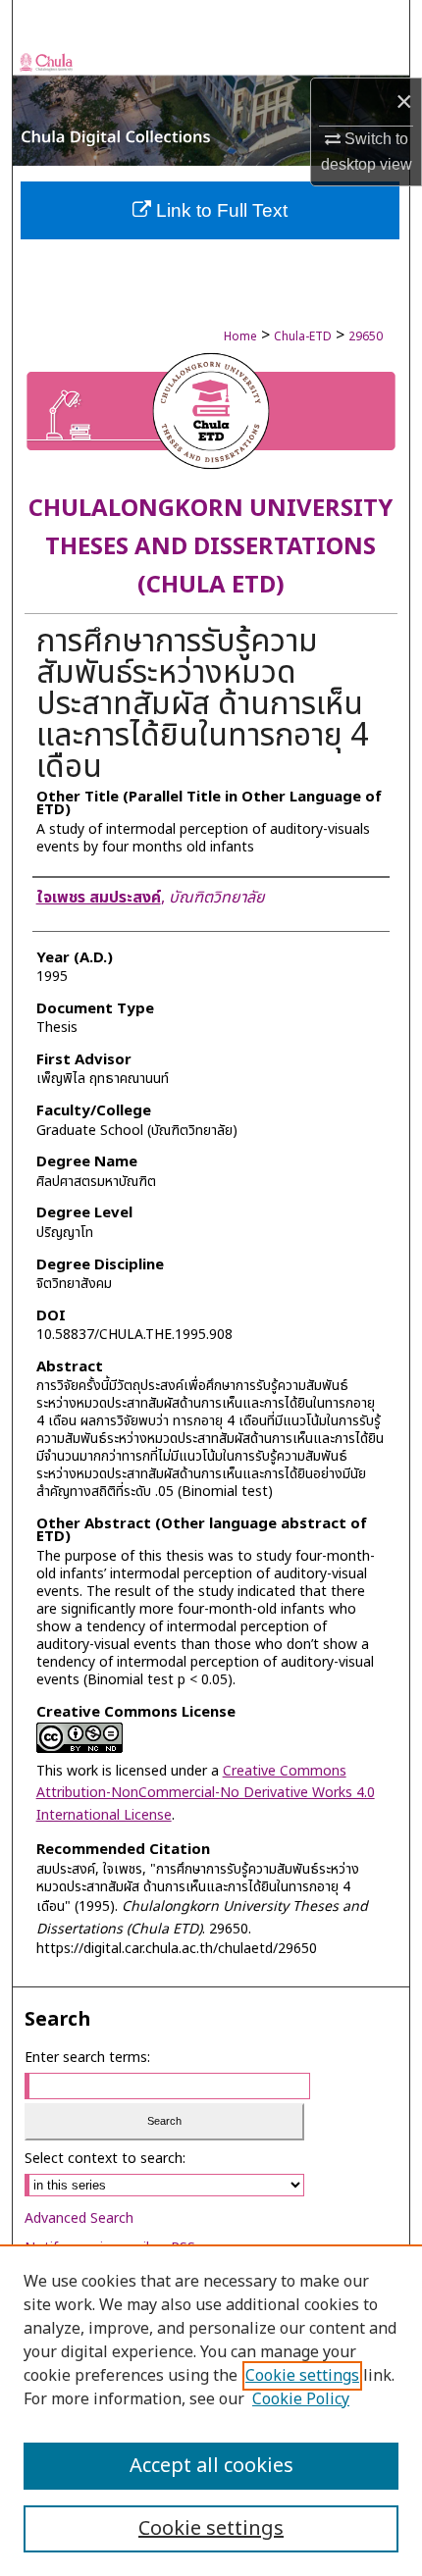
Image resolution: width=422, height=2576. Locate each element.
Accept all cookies (211, 2466)
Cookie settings (302, 2376)
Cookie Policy (301, 2399)
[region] (211, 2410)
